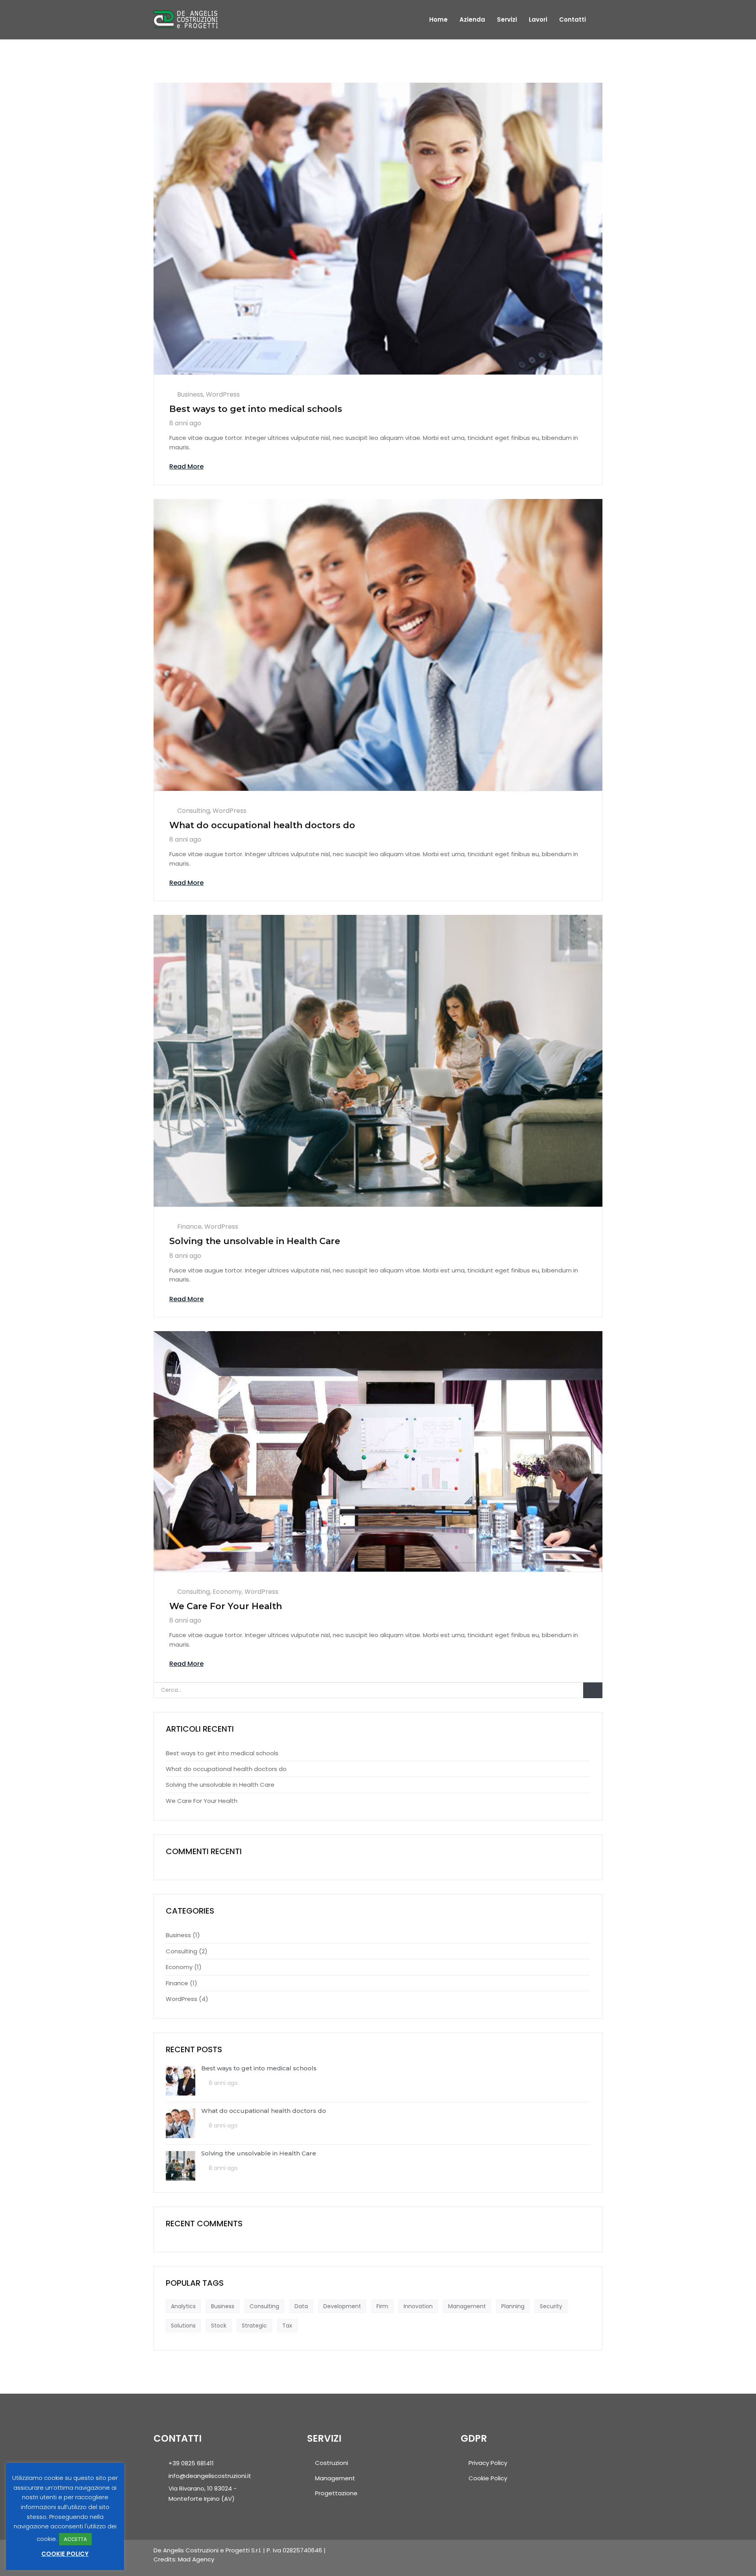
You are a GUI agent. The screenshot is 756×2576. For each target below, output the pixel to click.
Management (467, 2306)
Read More (186, 466)
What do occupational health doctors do (262, 825)
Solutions (183, 2326)
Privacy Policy (488, 2463)
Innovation (418, 2306)
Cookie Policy (488, 2478)
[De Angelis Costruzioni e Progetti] (186, 19)
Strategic (254, 2326)
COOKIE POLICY (65, 2554)
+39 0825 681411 (191, 2463)
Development (342, 2306)
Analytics (183, 2306)
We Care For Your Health (226, 1606)
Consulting (194, 811)
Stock (219, 2326)
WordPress (223, 394)
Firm (382, 2306)
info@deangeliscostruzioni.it (210, 2476)
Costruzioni (332, 2463)
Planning (513, 2306)
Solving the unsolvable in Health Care (255, 1241)
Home (438, 20)
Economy (227, 1592)
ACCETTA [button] (75, 2539)
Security (551, 2306)
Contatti (573, 20)
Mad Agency (196, 2559)
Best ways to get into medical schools (256, 409)
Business (190, 394)
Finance (189, 1227)
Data (301, 2306)
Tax (287, 2326)
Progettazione (336, 2493)
